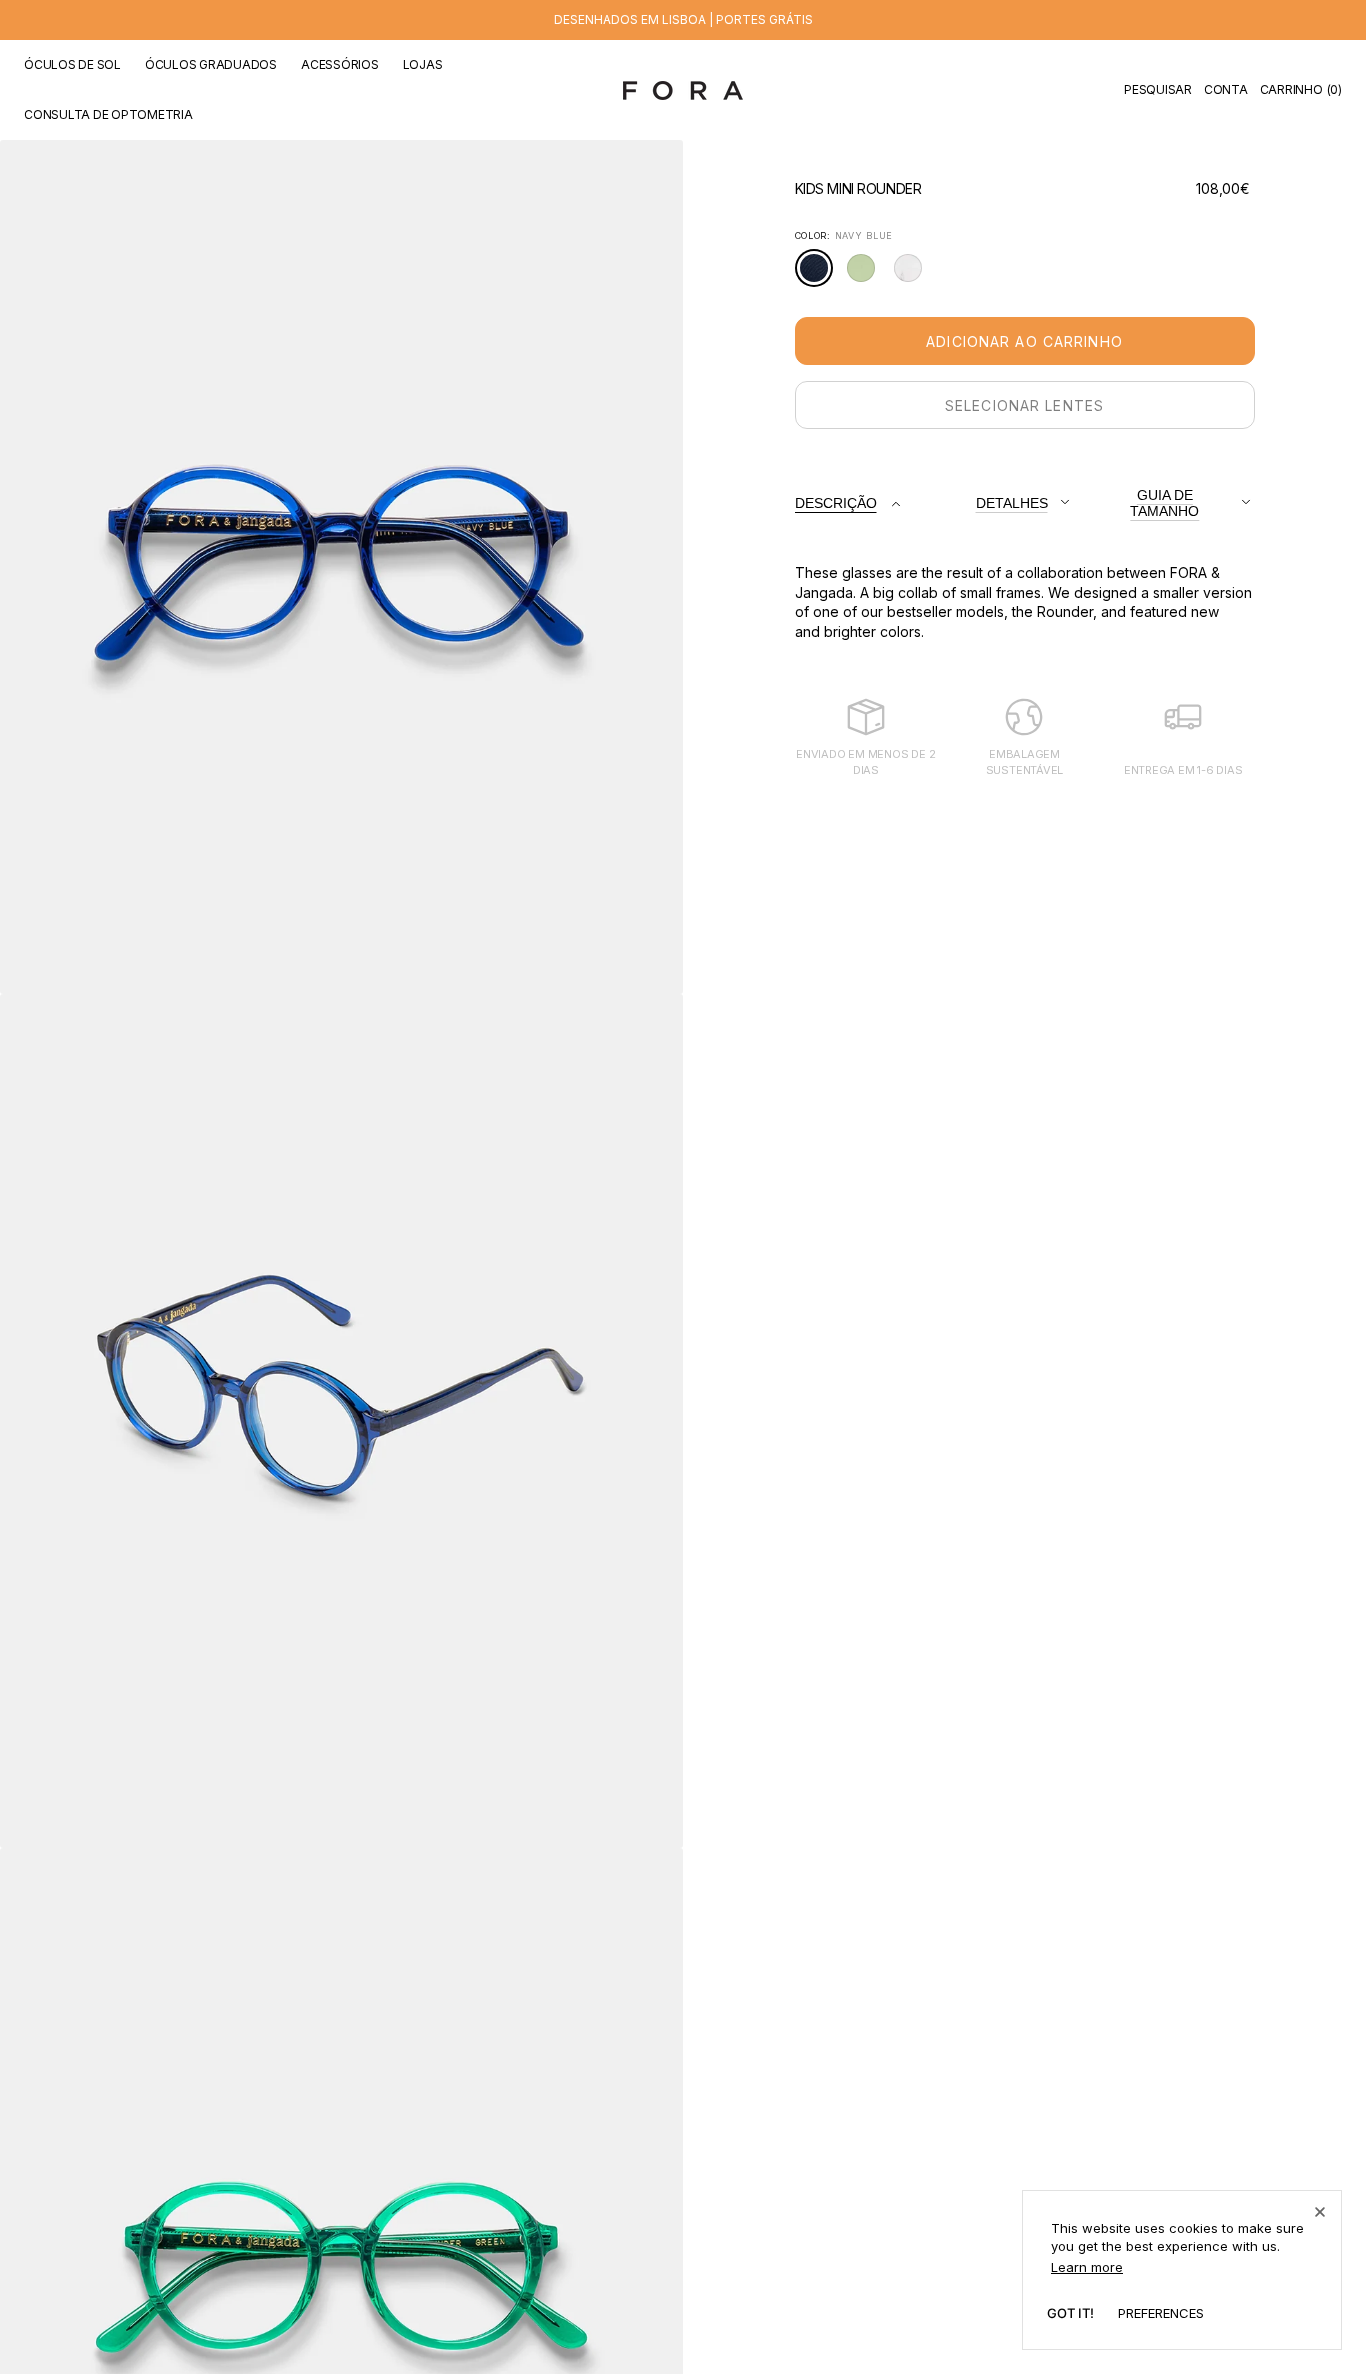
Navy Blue (819, 277)
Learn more (1087, 2267)
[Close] (1320, 2212)
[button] (1158, 90)
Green (866, 275)
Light (913, 275)
